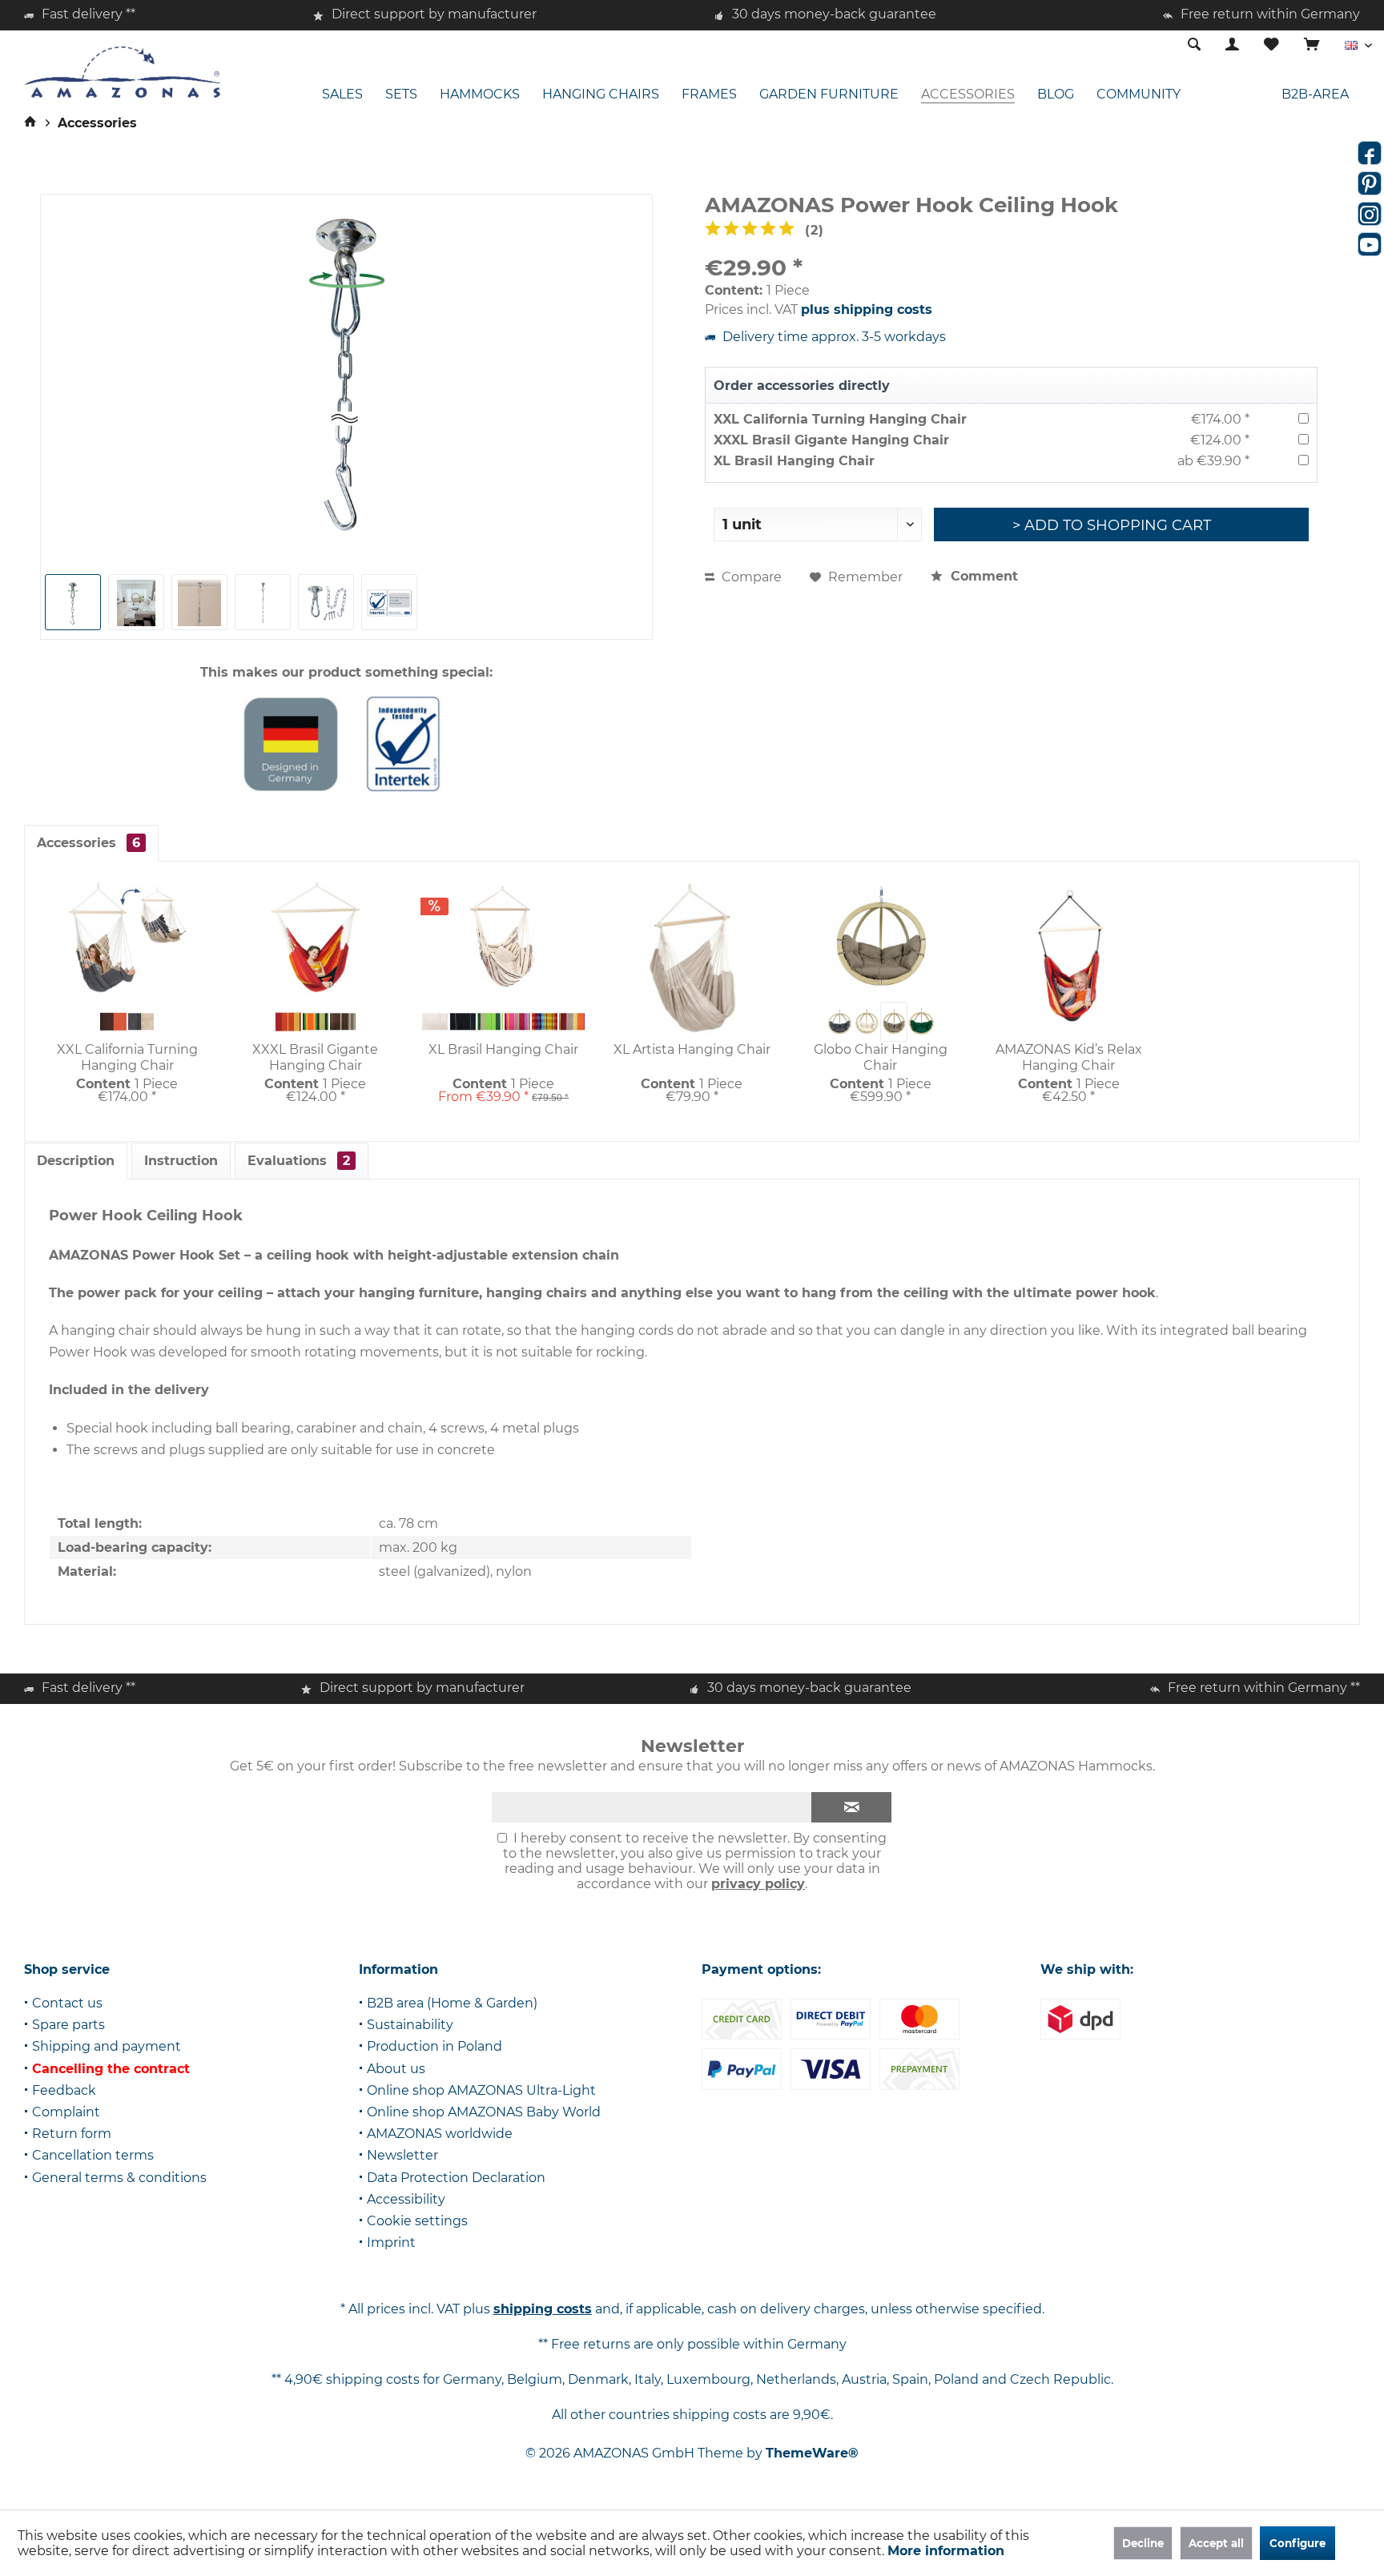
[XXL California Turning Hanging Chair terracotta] (113, 1022)
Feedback (64, 2090)
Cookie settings (417, 2221)
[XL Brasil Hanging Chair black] (462, 1022)
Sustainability (410, 2025)
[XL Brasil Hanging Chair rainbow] (545, 1022)
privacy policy (758, 1884)
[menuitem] (1312, 46)
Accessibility (406, 2199)
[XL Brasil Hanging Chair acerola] (572, 1022)
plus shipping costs (867, 309)
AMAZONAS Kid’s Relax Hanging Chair (1069, 1057)
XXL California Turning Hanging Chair (840, 419)
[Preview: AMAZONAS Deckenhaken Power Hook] (263, 602)
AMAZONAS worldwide (440, 2134)
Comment (982, 576)
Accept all (1216, 2543)
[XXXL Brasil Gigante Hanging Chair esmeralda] (316, 1022)
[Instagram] (1370, 214)
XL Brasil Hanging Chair (794, 461)
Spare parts (68, 2025)
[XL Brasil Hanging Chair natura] (435, 1022)
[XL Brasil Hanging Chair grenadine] (517, 1022)
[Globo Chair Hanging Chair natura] (867, 1022)
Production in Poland (435, 2046)
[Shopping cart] (1312, 45)
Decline (1143, 2543)
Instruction (181, 1161)
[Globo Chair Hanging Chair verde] (921, 1022)
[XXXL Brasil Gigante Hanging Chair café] (343, 1022)
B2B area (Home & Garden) (452, 2003)
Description (76, 1161)
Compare (750, 577)
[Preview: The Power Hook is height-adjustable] (73, 602)
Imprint (391, 2242)
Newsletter (402, 2155)
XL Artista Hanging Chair (692, 1049)
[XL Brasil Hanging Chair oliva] (490, 1022)
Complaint (66, 2112)
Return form (72, 2134)
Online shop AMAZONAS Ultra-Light (481, 2090)
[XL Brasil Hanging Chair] (503, 938)
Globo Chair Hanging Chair (881, 1057)
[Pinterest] (1370, 183)
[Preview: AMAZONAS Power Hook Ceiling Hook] (136, 602)
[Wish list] (1271, 45)
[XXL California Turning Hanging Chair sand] (141, 1022)
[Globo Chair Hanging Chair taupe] (894, 1022)
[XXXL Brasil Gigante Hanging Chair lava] (288, 1022)
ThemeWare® (812, 2453)
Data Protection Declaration (456, 2178)
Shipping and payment (107, 2046)
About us (396, 2069)
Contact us (67, 2003)
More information (946, 2551)
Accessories (89, 843)
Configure (1297, 2543)
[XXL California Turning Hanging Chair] (127, 938)
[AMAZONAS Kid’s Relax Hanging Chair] (1069, 958)
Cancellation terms (93, 2155)
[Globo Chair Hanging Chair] (881, 938)
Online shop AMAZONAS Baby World (484, 2112)
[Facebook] (1370, 153)
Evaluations (299, 1161)
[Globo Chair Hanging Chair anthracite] (839, 1022)
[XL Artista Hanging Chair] (692, 958)
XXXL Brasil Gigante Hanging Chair (831, 440)
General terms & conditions (119, 2178)
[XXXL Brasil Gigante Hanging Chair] (315, 938)
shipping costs (543, 2309)
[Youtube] (1370, 244)
